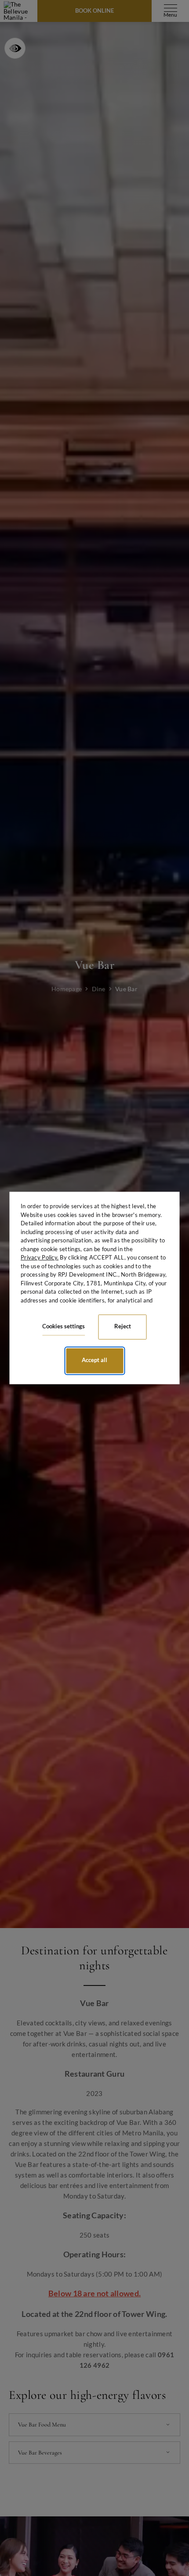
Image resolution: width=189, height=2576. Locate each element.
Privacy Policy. (40, 1257)
